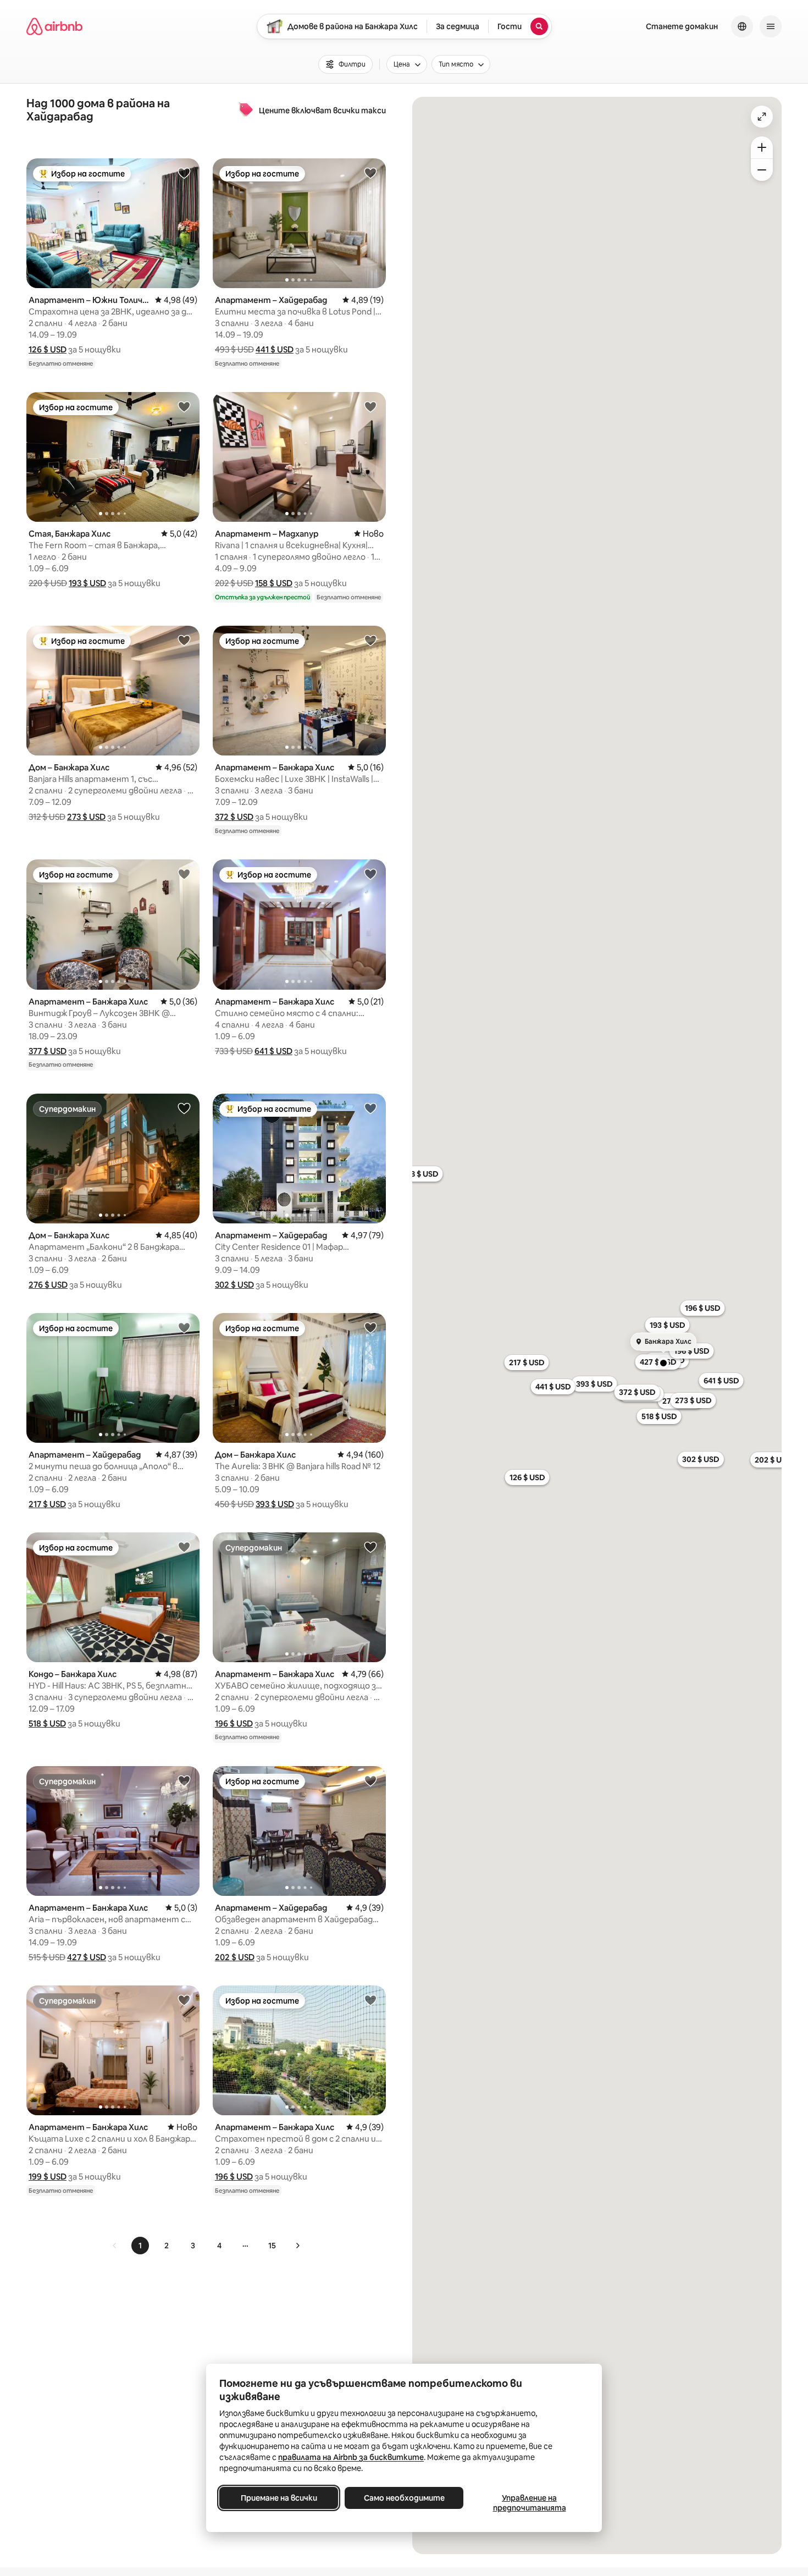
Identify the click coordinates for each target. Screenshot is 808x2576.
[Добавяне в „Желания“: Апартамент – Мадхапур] (370, 406)
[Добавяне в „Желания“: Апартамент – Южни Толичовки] (184, 173)
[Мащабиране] (762, 147)
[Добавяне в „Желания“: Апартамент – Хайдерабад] (370, 173)
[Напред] (297, 2246)
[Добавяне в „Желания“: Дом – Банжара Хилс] (184, 640)
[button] (48, 349)
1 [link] (140, 2246)
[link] (115, 2246)
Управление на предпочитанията (530, 2503)
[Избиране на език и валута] (742, 26)
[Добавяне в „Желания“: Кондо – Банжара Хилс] (184, 1547)
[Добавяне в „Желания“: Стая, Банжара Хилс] (184, 406)
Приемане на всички (279, 2498)
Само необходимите (404, 2498)
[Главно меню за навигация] (771, 26)
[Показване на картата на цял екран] (762, 117)
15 (272, 2246)
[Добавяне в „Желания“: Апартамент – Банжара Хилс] (370, 640)
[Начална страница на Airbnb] (54, 26)
